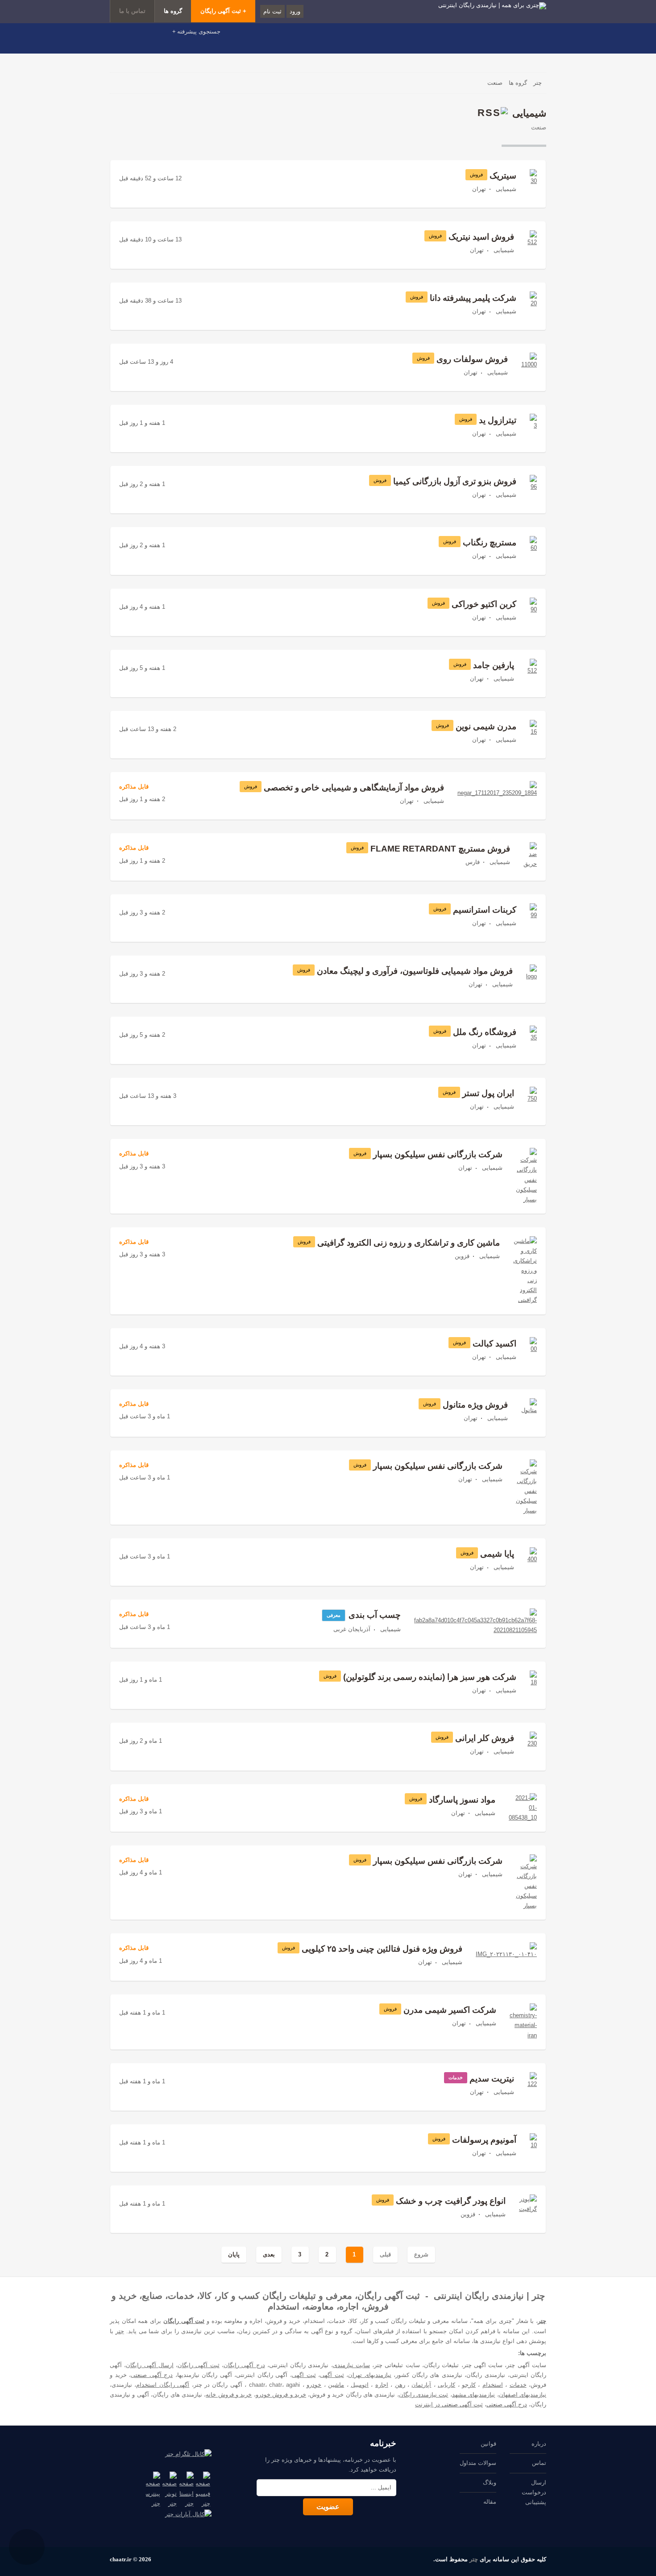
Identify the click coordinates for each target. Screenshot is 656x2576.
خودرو (314, 2385)
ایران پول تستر (488, 1093)
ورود (295, 11)
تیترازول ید (498, 420)
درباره (539, 2444)
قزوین (462, 1256)
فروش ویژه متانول (475, 1405)
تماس (539, 2463)
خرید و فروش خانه (229, 2395)
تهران (479, 189)
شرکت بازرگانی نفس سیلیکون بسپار (438, 1154)
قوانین (488, 2444)
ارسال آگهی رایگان (150, 2365)
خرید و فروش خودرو (281, 2395)
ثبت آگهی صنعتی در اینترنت (449, 2404)
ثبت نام (272, 11)
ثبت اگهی (304, 2375)
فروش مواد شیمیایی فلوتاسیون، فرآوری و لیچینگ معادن (415, 971)
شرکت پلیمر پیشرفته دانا (473, 298)
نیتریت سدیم (492, 2079)
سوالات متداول (478, 2463)
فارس (473, 862)
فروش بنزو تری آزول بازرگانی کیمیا (455, 481)
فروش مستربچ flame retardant (440, 849)
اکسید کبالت (494, 1344)
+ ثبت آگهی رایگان (223, 11)
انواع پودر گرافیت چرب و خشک (451, 2201)
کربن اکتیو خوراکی (484, 604)
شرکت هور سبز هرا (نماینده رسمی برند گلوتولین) (430, 1677)
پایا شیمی (497, 1554)
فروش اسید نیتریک (481, 237)
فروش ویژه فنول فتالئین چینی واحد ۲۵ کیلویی (382, 1949)
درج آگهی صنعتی (152, 2375)
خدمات (518, 2385)
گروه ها (173, 11)
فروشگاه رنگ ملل (485, 1032)
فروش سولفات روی (472, 359)
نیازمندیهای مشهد (473, 2395)
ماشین (336, 2385)
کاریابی (446, 2385)
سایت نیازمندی (351, 2365)
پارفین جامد (494, 665)
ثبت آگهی (332, 2375)
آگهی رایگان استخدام (163, 2385)
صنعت (539, 127)
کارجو (469, 2385)
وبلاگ (490, 2483)
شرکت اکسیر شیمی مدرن (450, 2010)
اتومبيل (360, 2385)
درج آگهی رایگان (244, 2365)
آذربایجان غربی (352, 1629)
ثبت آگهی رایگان (184, 2321)
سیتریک (503, 176)
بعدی (269, 2254)
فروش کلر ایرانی (485, 1738)
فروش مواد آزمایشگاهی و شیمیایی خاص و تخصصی (354, 787)
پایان (234, 2254)
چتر (542, 2321)
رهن (400, 2385)
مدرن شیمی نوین (486, 726)
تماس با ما (132, 11)
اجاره (382, 2385)
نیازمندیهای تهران (370, 2375)
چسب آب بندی (375, 1615)
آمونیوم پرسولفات (484, 2140)
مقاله (490, 2502)
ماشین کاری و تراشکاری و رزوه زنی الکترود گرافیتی (409, 1243)
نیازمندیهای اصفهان (523, 2395)
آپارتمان (421, 2385)
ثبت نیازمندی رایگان (424, 2395)
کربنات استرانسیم (485, 910)
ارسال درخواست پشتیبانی (534, 2492)
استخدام (493, 2385)
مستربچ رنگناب (490, 542)
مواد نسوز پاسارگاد (462, 1800)
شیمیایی (506, 189)
